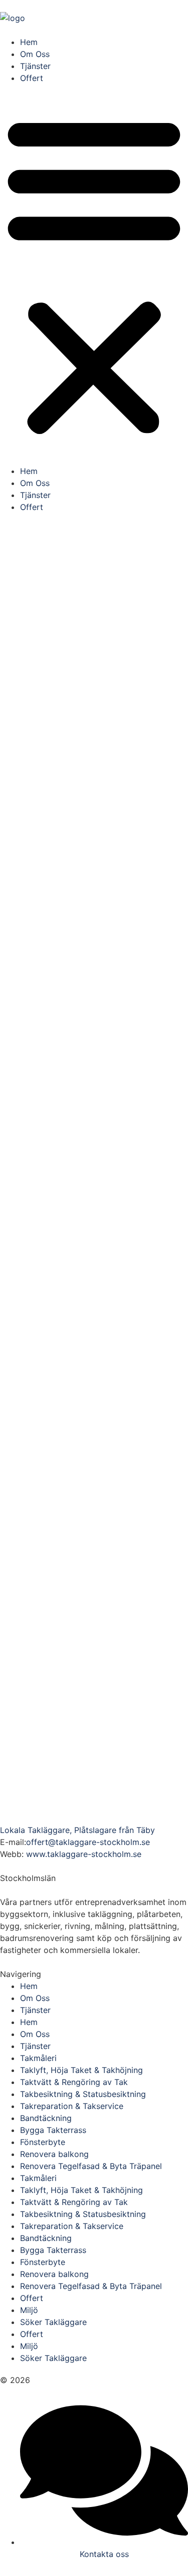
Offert (32, 78)
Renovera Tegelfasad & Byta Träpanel (91, 2166)
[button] (94, 274)
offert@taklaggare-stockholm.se (88, 1842)
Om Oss (35, 54)
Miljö (29, 2310)
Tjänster (35, 66)
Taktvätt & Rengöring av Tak (74, 2082)
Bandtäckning (46, 2118)
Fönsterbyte (43, 2142)
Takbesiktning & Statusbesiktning (83, 2094)
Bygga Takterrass (53, 2130)
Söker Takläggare (53, 2322)
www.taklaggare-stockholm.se (84, 1854)
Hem (29, 42)
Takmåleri (38, 2058)
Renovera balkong (54, 2154)
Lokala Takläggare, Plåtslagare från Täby (77, 1830)
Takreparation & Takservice (72, 2106)
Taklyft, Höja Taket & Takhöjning (81, 2070)
